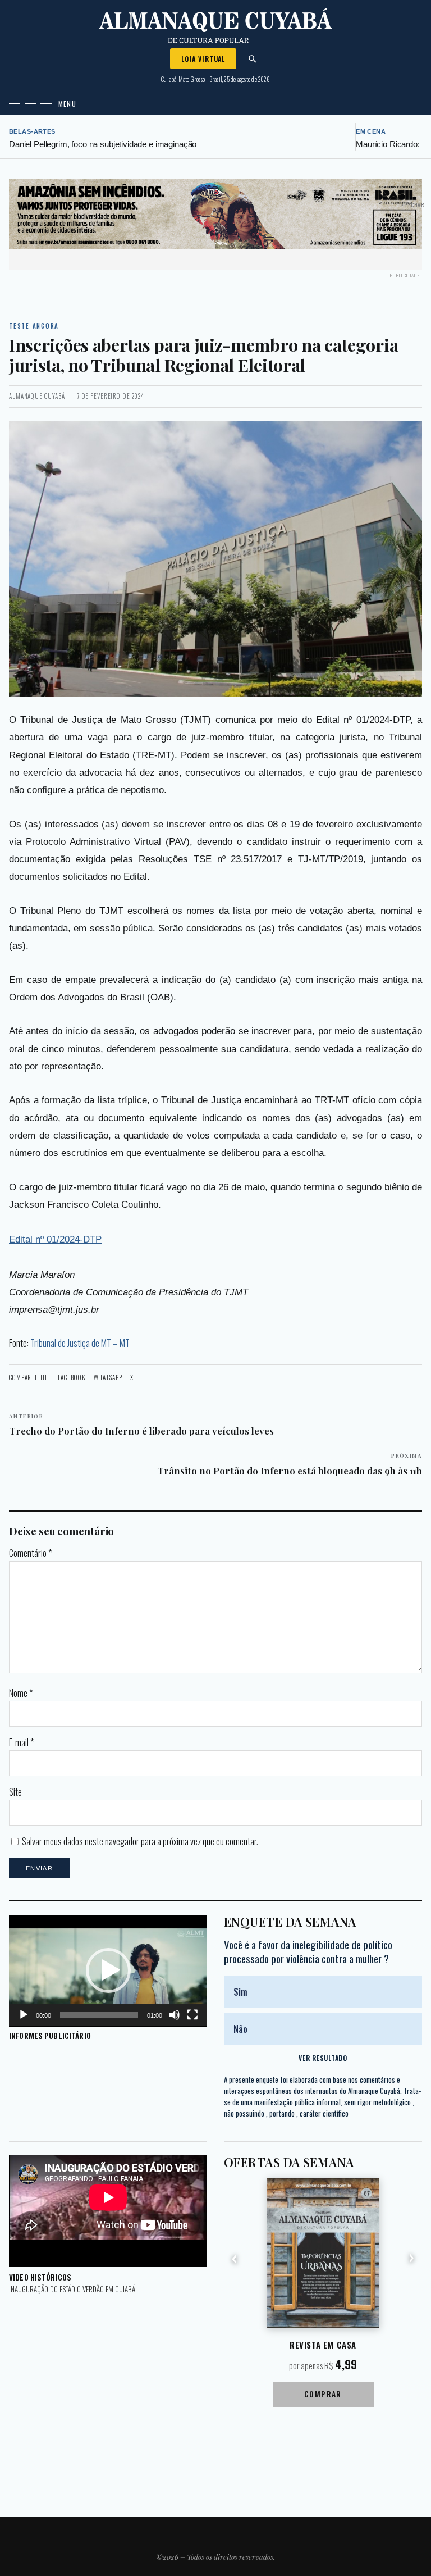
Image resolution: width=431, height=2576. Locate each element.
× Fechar (413, 205)
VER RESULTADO (323, 2058)
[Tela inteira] (192, 2015)
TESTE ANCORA (34, 326)
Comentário (30, 1553)
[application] (108, 1971)
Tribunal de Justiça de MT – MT (80, 1343)
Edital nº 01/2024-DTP (55, 1239)
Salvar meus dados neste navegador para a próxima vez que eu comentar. (140, 1841)
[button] (108, 1970)
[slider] (99, 2015)
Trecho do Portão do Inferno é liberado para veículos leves (141, 1424)
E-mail (21, 1742)
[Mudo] (175, 2015)
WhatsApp (108, 1377)
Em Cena (371, 131)
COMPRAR (323, 2394)
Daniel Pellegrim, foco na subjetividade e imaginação (103, 144)
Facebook (72, 1377)
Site (15, 1792)
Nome (21, 1693)
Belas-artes (32, 131)
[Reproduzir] (24, 2015)
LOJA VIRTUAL (203, 59)
